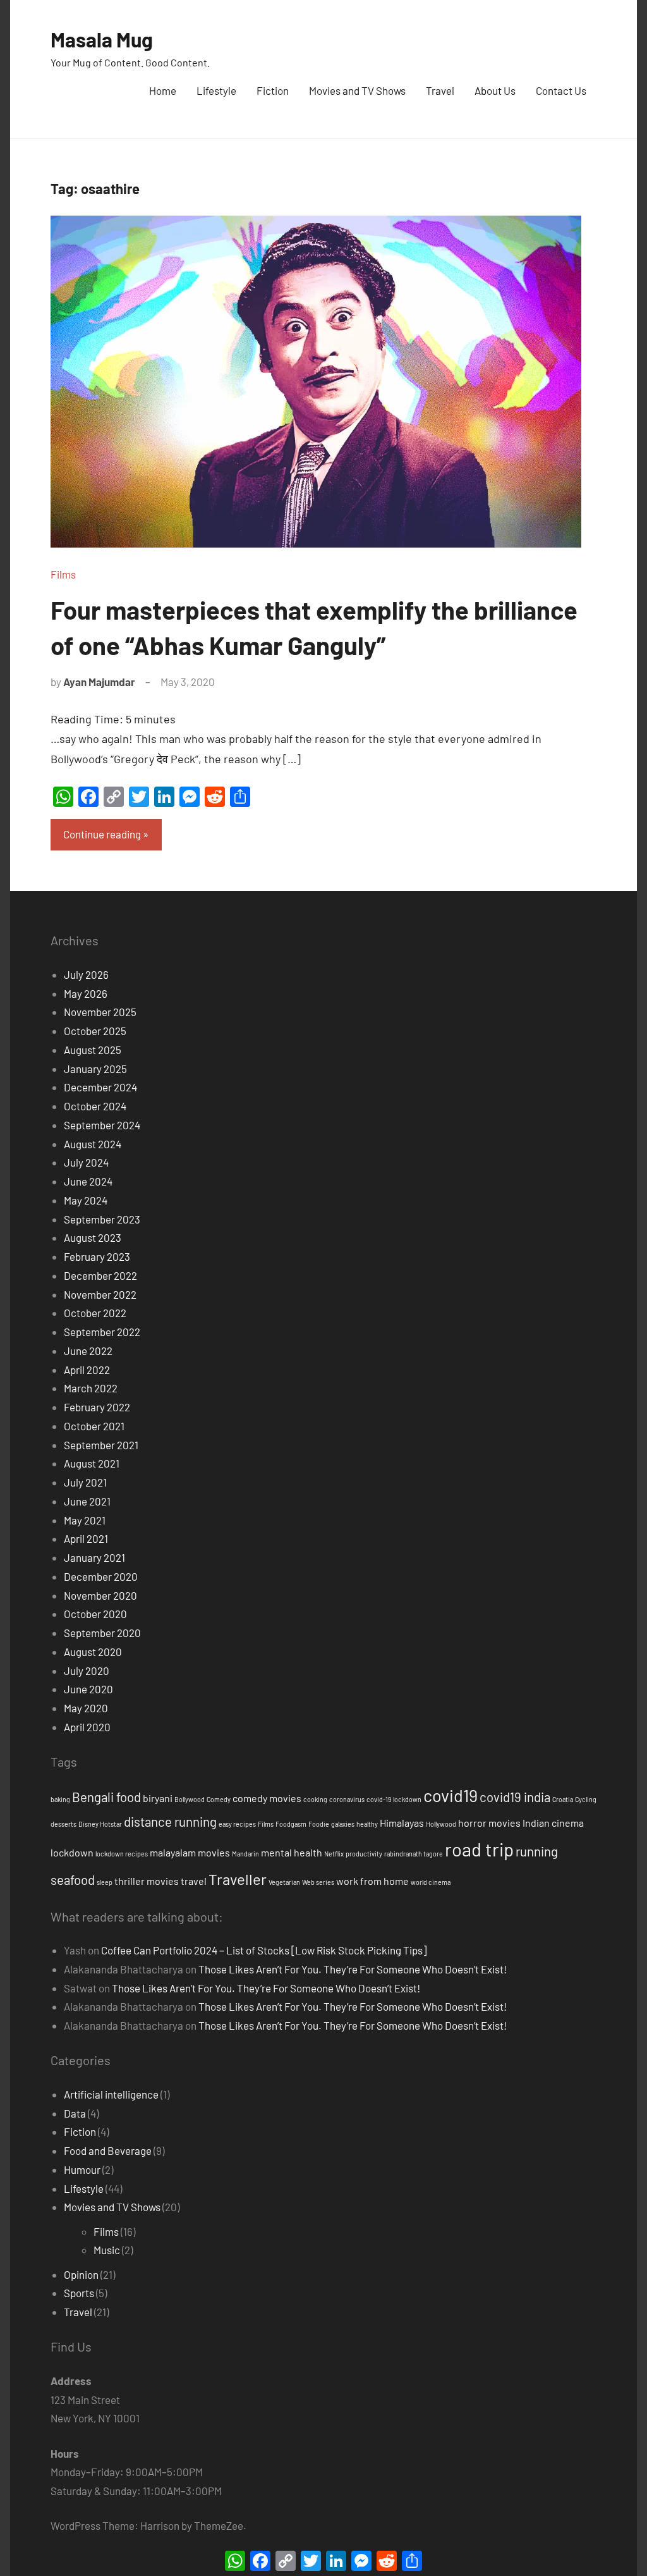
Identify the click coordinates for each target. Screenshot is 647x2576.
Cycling (586, 1799)
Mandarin (245, 1854)
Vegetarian (284, 1882)
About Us (495, 90)
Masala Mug (102, 39)
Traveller (238, 1879)
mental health (292, 1852)
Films (63, 574)
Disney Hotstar (100, 1824)
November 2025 (100, 1012)
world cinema (431, 1882)
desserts (63, 1824)
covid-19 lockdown (394, 1799)
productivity (364, 1854)
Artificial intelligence (111, 2094)
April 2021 (86, 1538)
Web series (318, 1882)
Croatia (563, 1799)
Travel (440, 90)
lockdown (72, 1852)
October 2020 (95, 1614)
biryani (158, 1798)
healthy (367, 1824)
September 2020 (102, 1633)
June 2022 (88, 1351)
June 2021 (87, 1501)
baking (60, 1799)
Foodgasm (291, 1824)
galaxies (343, 1824)
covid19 (450, 1795)
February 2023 (97, 1256)
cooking (315, 1799)
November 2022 (100, 1294)
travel (194, 1881)
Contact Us (561, 90)
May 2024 (86, 1200)
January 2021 (94, 1557)
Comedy (219, 1799)
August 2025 (93, 1050)
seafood (73, 1880)
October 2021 (94, 1426)
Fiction (273, 90)
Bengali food (106, 1797)
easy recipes (237, 1824)
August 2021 (92, 1463)
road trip (479, 1849)
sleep (105, 1882)
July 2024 (86, 1162)
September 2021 (101, 1445)
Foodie (319, 1824)
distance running (170, 1822)
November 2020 (100, 1595)
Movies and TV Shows (357, 90)
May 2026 (86, 993)
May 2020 (86, 1708)
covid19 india (515, 1797)
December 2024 (100, 1087)
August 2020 (93, 1652)
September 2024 (102, 1125)
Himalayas (402, 1823)
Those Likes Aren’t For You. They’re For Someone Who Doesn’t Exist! (353, 1969)
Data (75, 2113)
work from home (372, 1881)
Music (107, 2250)
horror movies (489, 1823)
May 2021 (85, 1520)
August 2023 (93, 1237)
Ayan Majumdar (99, 682)
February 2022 (97, 1407)
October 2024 (95, 1106)
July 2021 (85, 1482)
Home (163, 90)
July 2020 (87, 1671)
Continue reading (102, 834)
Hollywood (441, 1824)
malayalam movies (190, 1852)
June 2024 (88, 1181)
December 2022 (100, 1275)
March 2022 (91, 1388)
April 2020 (87, 1727)
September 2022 (102, 1332)
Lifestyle (216, 90)
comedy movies (267, 1798)
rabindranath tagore (414, 1854)
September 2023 (102, 1219)
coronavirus (347, 1799)
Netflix (334, 1854)
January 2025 (95, 1069)
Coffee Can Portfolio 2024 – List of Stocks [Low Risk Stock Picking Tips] (264, 1950)
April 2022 (87, 1370)
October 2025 (95, 1031)
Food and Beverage (108, 2150)
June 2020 (88, 1689)
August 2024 (93, 1144)
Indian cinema (553, 1823)
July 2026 (86, 974)
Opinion (81, 2274)
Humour (82, 2169)
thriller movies (147, 1881)
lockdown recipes (122, 1854)
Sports (79, 2293)
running (537, 1851)
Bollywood (190, 1799)
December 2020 (101, 1576)
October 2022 (95, 1313)
